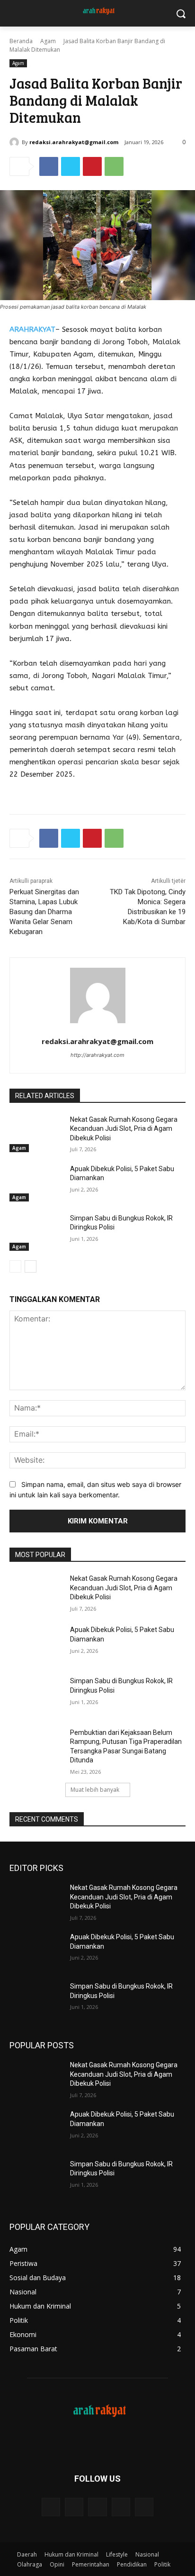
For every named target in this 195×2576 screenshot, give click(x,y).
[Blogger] (51, 2507)
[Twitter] (71, 166)
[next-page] (31, 1266)
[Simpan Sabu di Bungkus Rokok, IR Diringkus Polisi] (36, 1232)
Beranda (21, 41)
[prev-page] (15, 1266)
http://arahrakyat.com (97, 1055)
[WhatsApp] (114, 166)
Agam (48, 41)
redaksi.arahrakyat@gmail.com (74, 142)
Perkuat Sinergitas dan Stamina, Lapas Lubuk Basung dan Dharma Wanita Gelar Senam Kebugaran (44, 912)
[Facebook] (49, 166)
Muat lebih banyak (95, 1790)
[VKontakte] (144, 2507)
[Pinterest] (92, 166)
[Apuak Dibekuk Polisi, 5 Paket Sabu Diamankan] (36, 1183)
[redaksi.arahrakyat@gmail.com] (16, 142)
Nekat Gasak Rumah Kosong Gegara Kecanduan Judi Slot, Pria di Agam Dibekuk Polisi (124, 1129)
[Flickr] (97, 2507)
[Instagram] (121, 2507)
